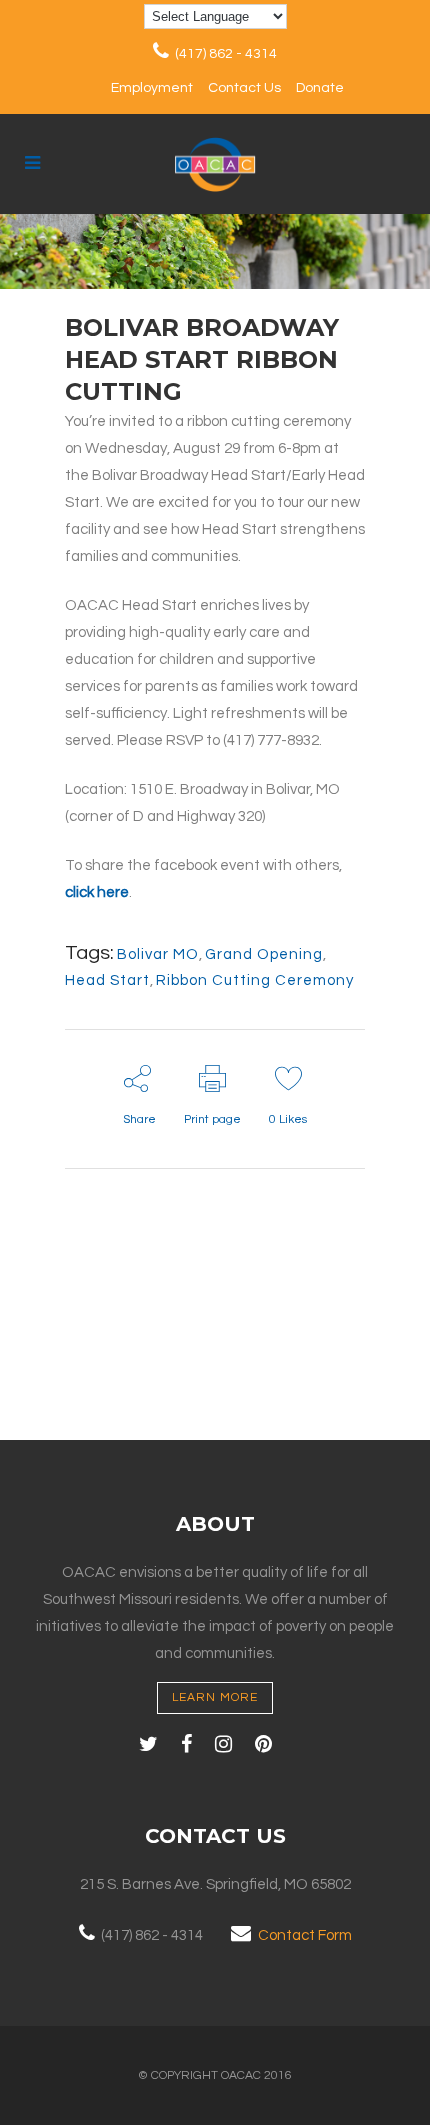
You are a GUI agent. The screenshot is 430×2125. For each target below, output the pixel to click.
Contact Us (244, 88)
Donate (320, 88)
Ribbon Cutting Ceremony (255, 980)
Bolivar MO (158, 954)
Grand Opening (264, 954)
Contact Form (305, 1935)
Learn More (215, 1697)
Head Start (107, 980)
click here (97, 892)
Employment (152, 88)
